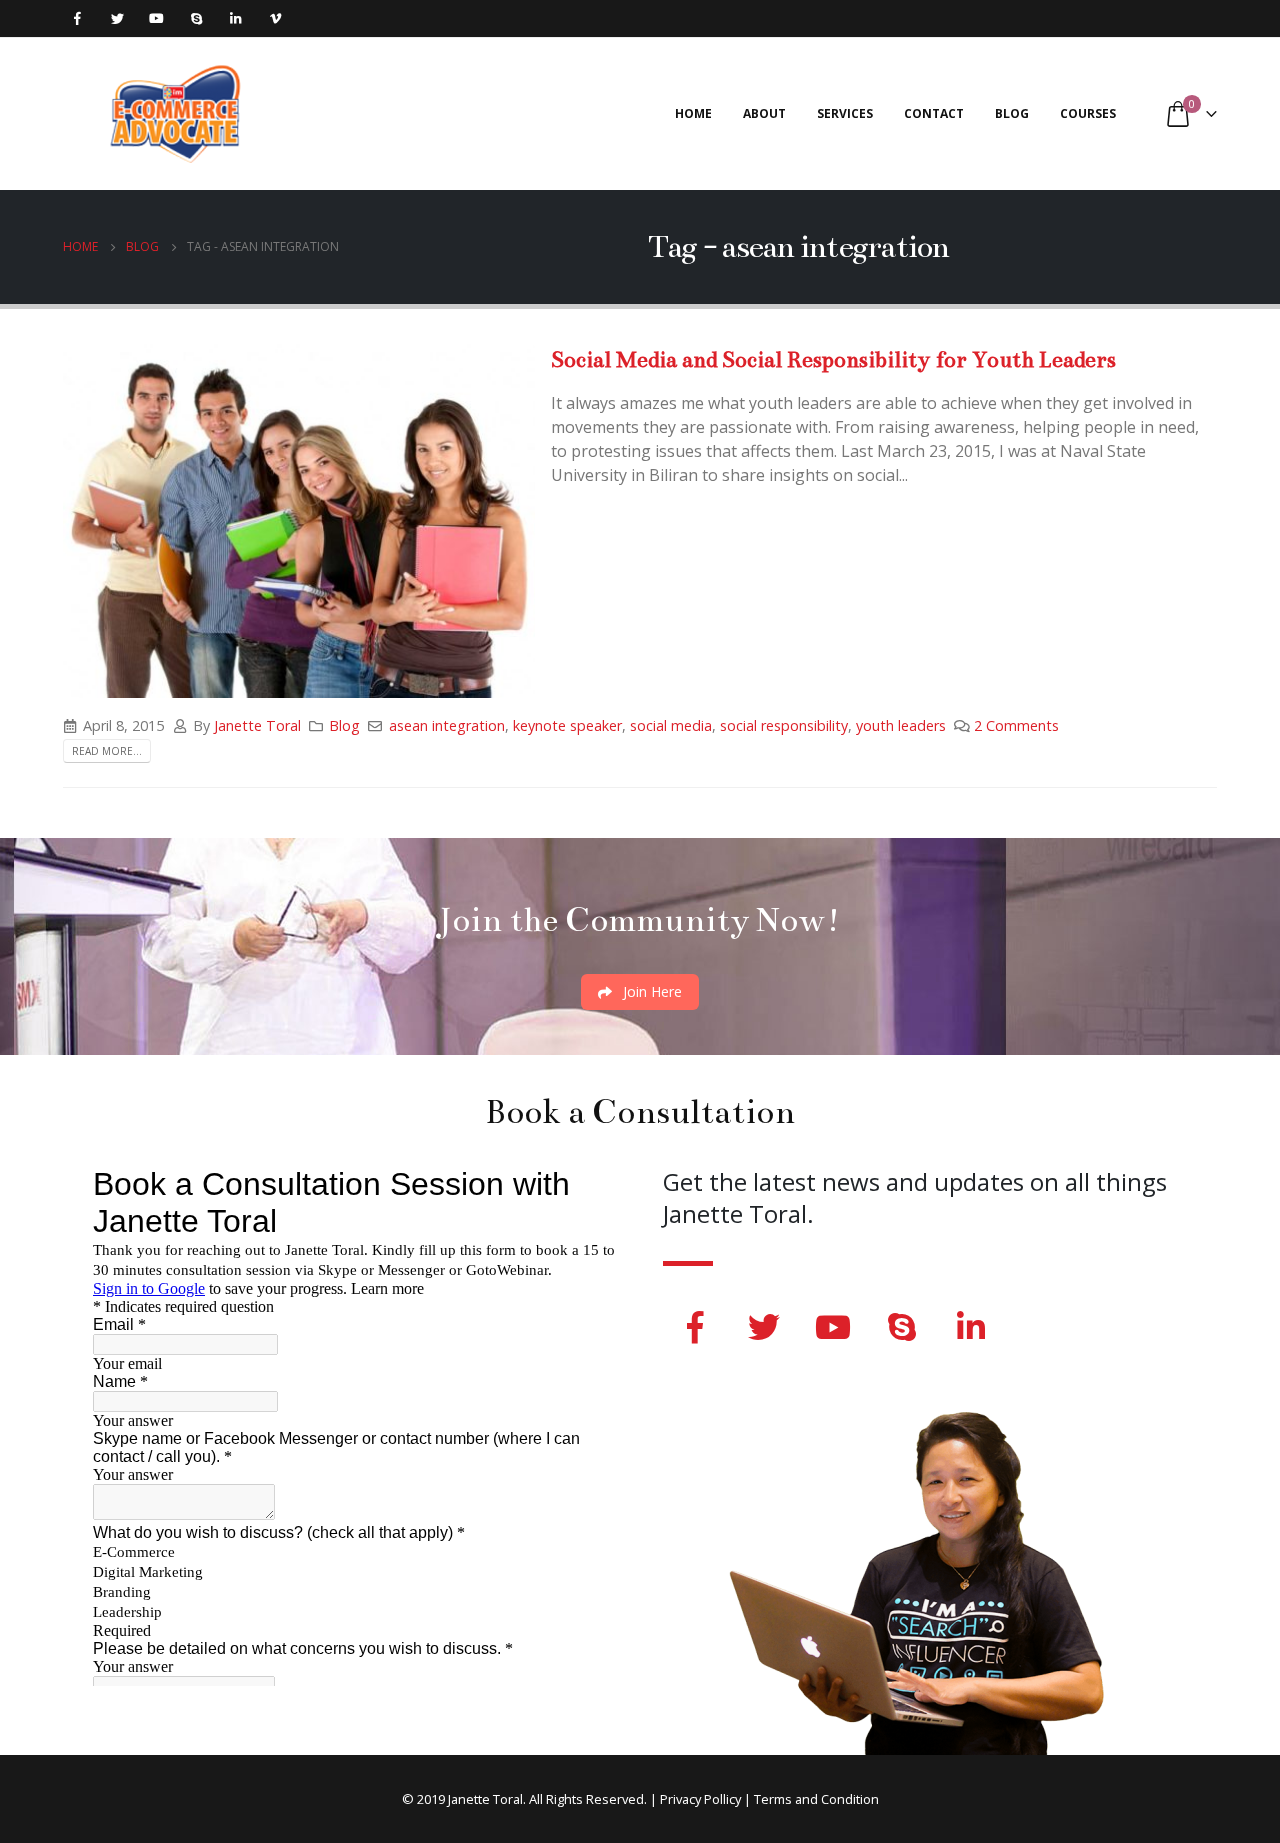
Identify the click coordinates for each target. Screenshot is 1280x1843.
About (764, 113)
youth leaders (901, 725)
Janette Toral (257, 725)
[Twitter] (117, 18)
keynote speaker (567, 725)
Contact (934, 113)
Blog (1012, 113)
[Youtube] (156, 18)
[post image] (299, 521)
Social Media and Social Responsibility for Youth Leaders (833, 359)
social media (671, 725)
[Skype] (196, 18)
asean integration (447, 725)
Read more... (107, 751)
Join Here (650, 991)
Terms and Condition (816, 1799)
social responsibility (784, 725)
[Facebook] (77, 18)
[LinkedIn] (235, 18)
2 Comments (1016, 725)
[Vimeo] (275, 18)
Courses (1088, 113)
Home (693, 113)
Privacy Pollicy (700, 1799)
